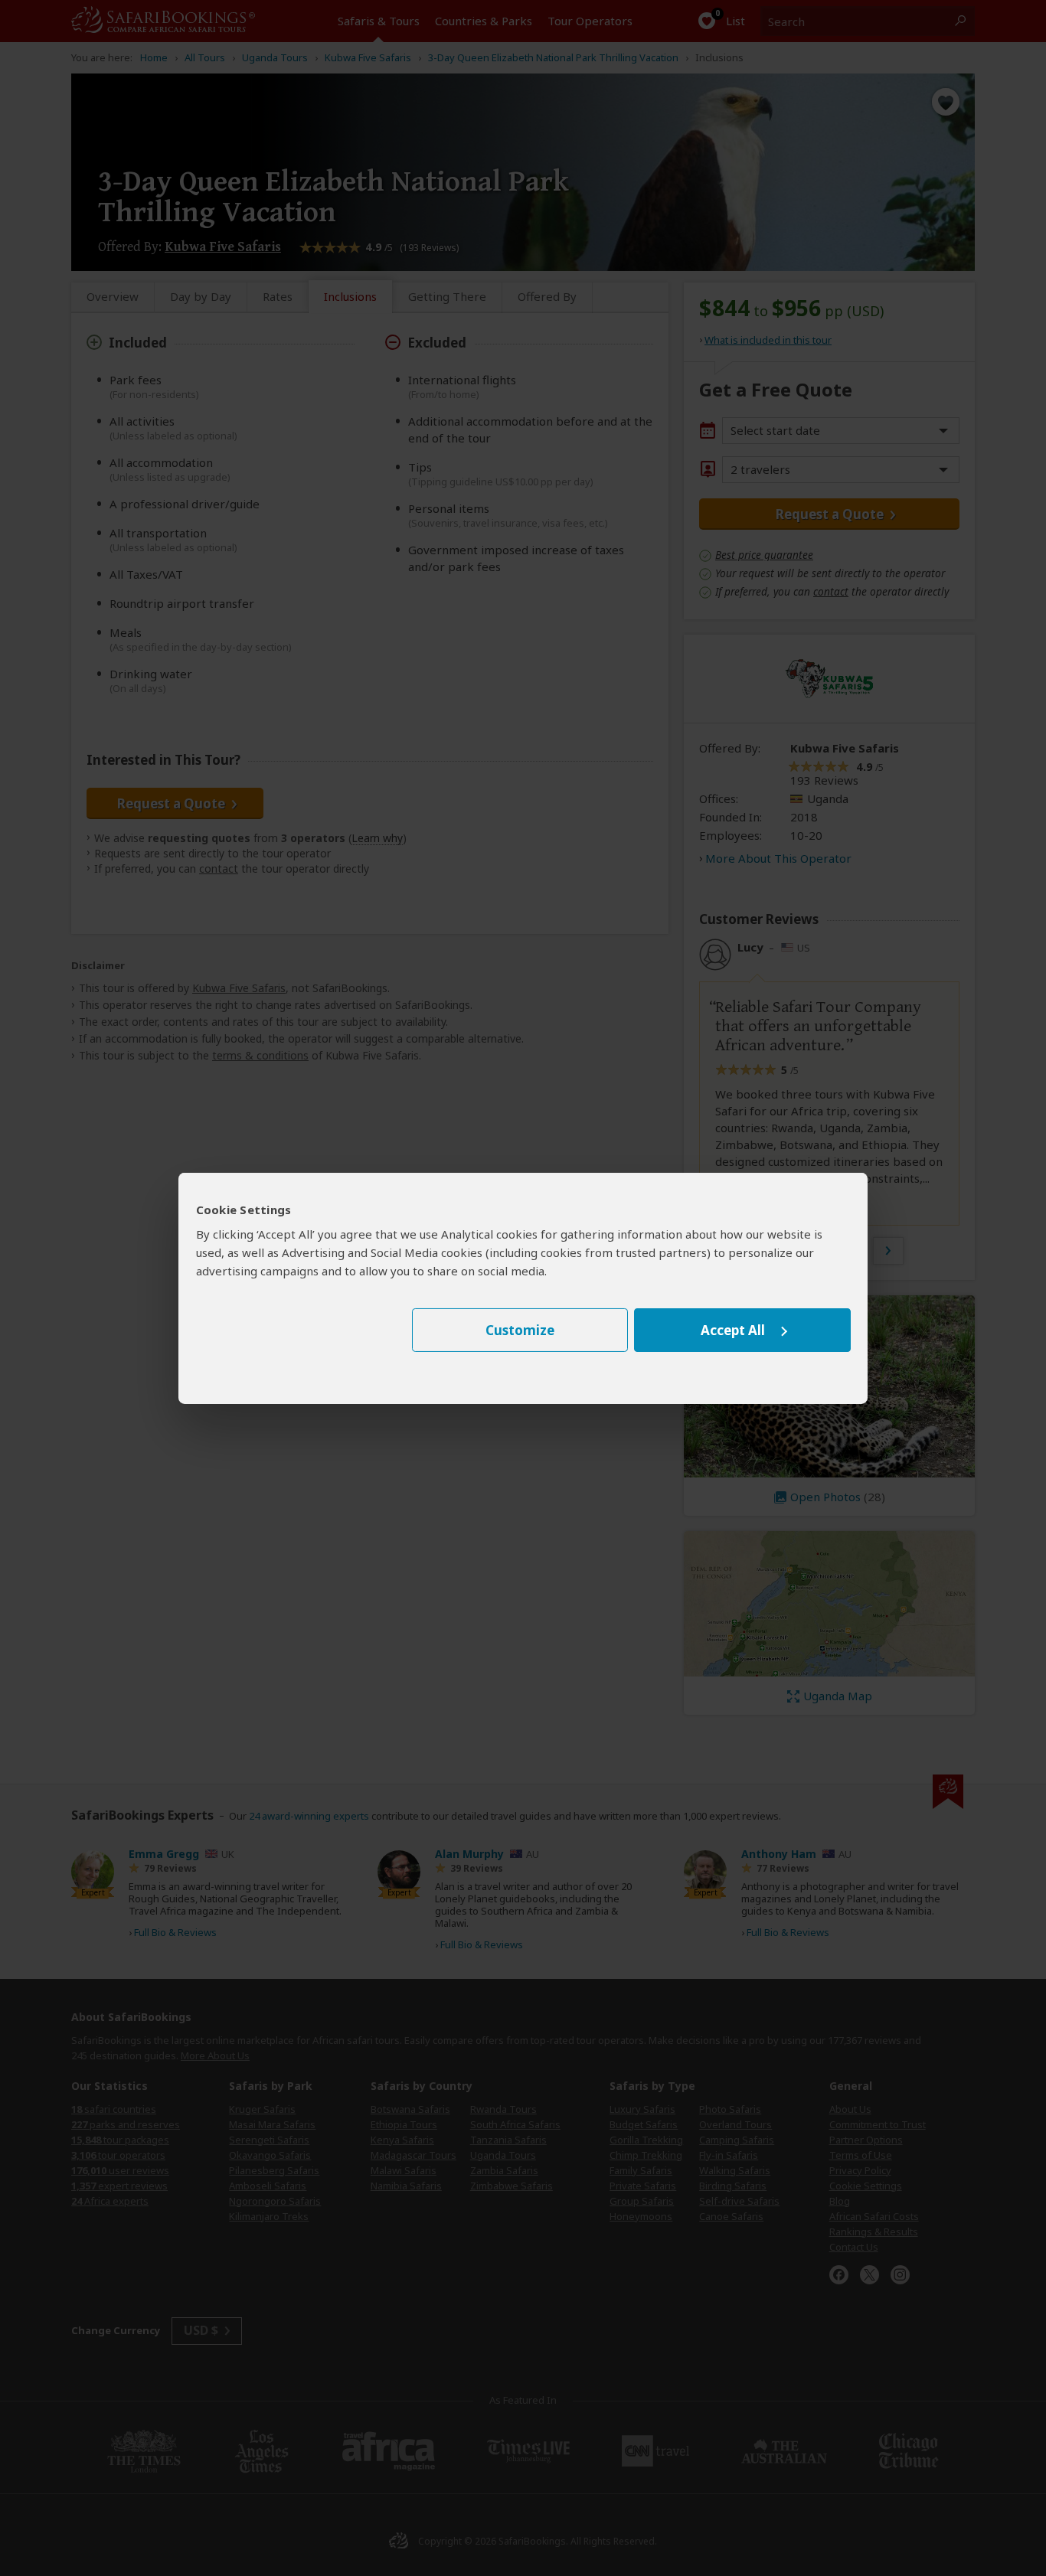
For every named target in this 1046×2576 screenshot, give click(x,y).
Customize (520, 1330)
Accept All (733, 1330)
